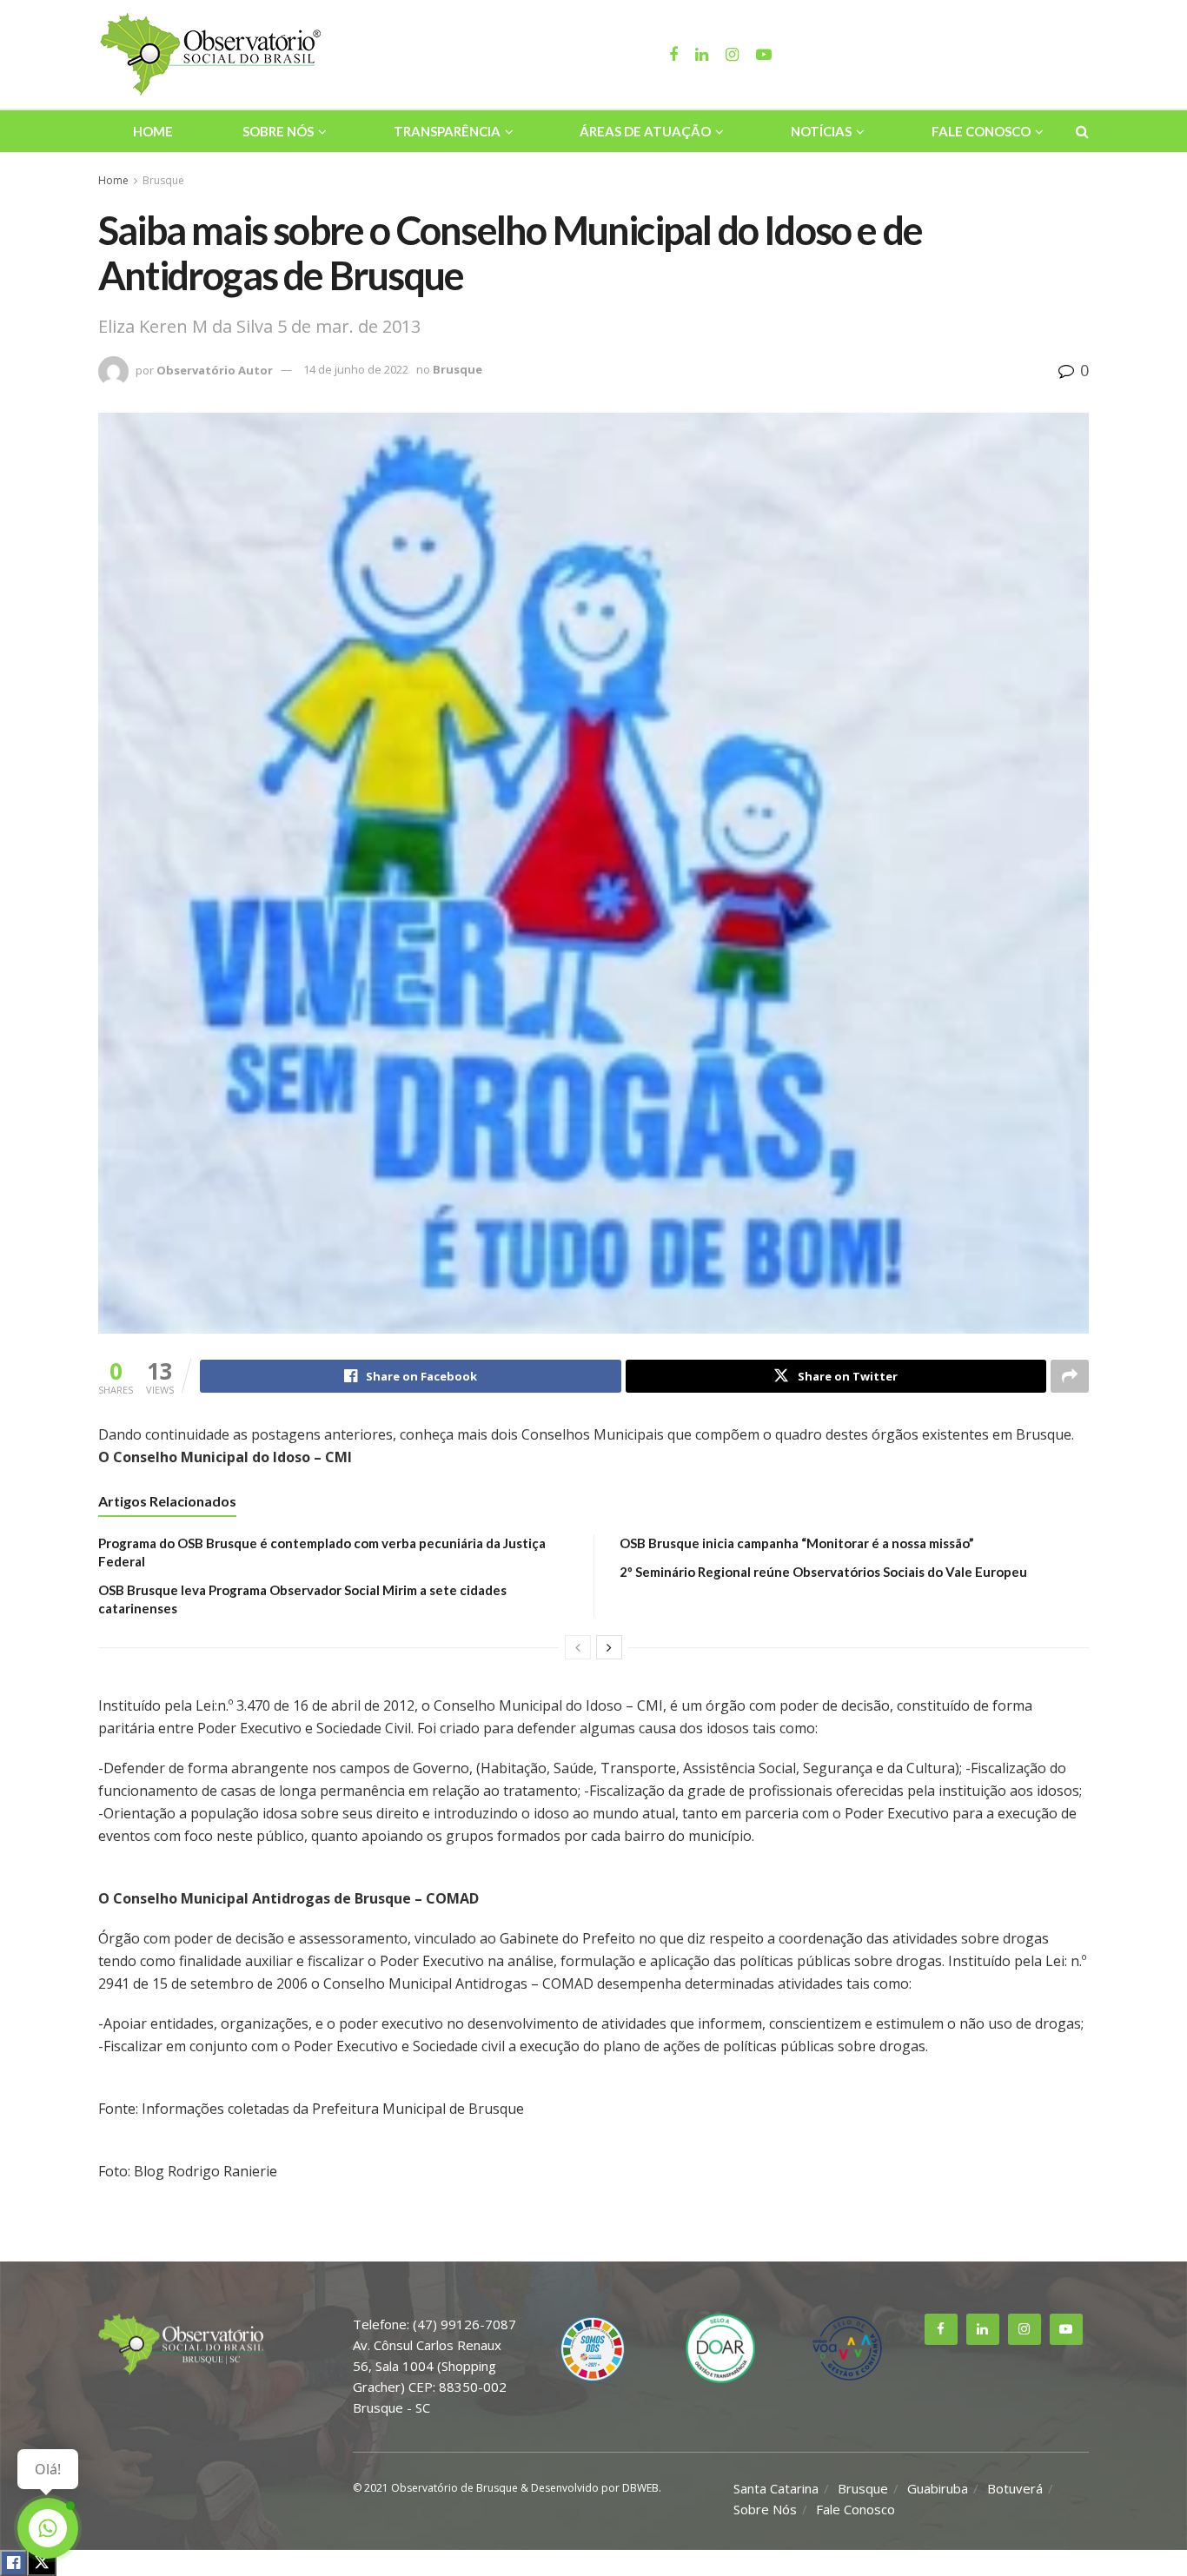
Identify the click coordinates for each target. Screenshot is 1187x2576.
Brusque (163, 180)
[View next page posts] (609, 1647)
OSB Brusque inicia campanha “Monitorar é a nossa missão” (797, 1543)
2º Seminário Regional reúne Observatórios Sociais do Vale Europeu (823, 1572)
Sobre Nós (278, 131)
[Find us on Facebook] (941, 2329)
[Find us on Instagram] (1025, 2329)
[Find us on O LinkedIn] (983, 2329)
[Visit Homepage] (213, 55)
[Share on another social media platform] (1070, 1376)
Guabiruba (938, 2488)
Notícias (821, 131)
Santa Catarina (776, 2488)
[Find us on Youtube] (1066, 2329)
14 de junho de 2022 (356, 369)
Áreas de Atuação (645, 131)
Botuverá (1015, 2488)
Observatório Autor (215, 369)
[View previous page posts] (578, 1647)
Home (153, 131)
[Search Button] (1082, 131)
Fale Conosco (981, 131)
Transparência (447, 131)
